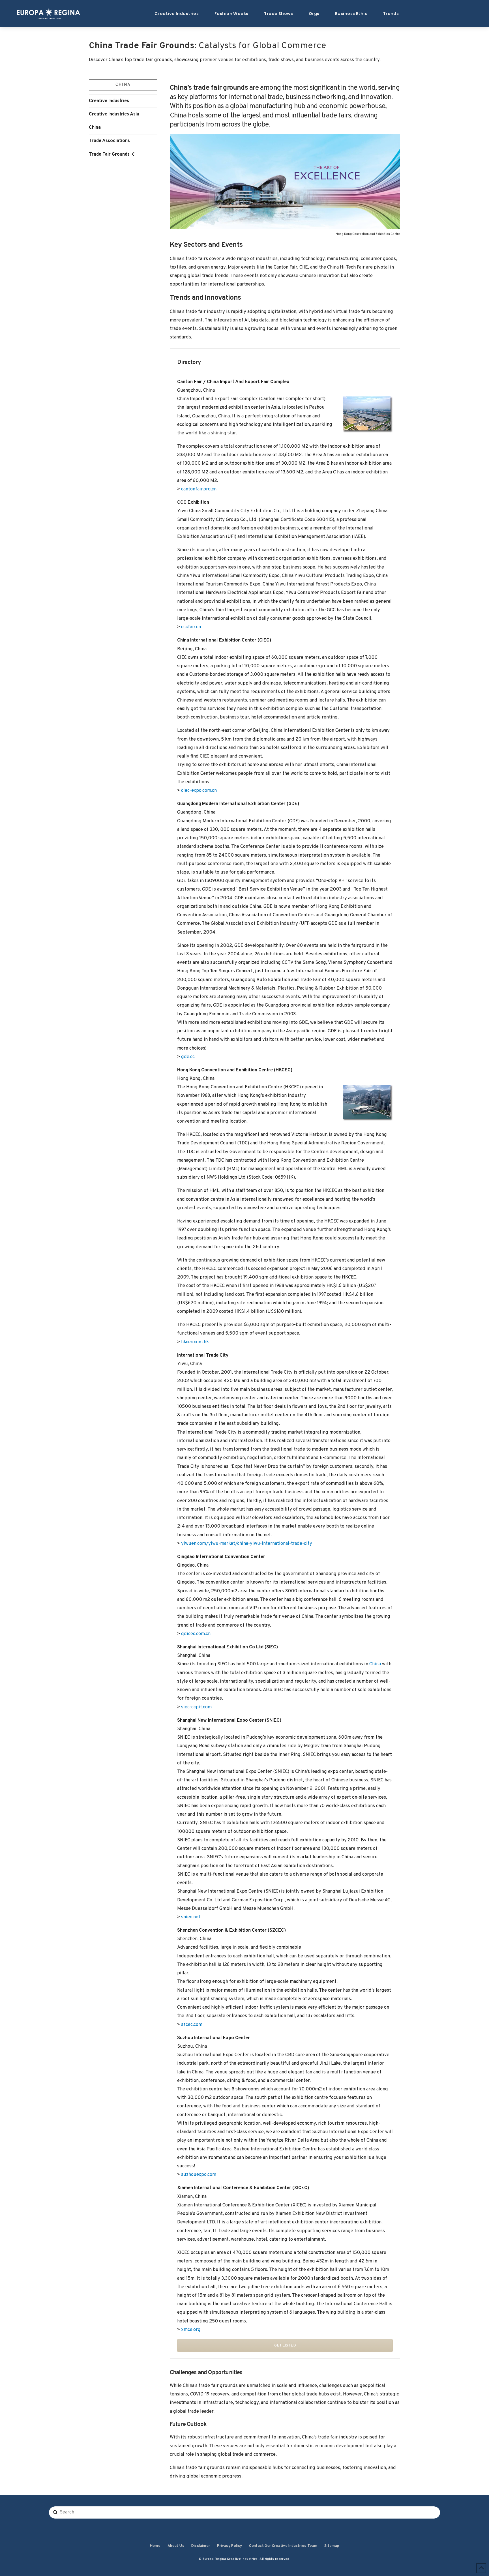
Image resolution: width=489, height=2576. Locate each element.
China (95, 127)
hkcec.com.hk (195, 1342)
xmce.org (191, 2330)
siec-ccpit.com (196, 1707)
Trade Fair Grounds (109, 154)
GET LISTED (285, 2346)
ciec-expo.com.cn (199, 791)
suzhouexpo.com (199, 2175)
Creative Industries (109, 101)
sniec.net (191, 1917)
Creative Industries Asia (114, 114)
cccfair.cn (191, 627)
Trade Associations (109, 141)
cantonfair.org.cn (199, 489)
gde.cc (188, 1057)
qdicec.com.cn (196, 1634)
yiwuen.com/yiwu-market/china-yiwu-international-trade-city (247, 1544)
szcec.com (192, 2025)
